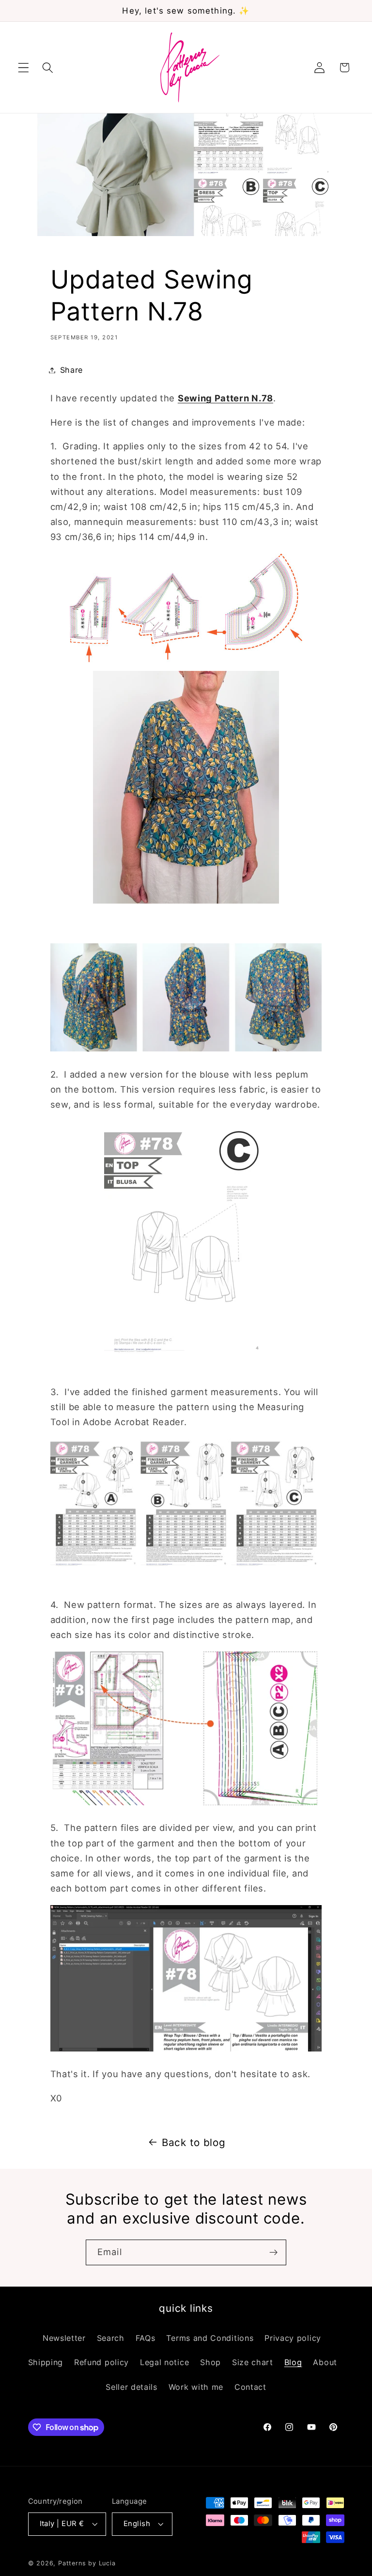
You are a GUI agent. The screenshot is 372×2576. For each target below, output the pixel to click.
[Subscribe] (273, 2253)
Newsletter (64, 2338)
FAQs (146, 2338)
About (325, 2362)
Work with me (196, 2387)
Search (111, 2338)
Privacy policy (293, 2338)
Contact (250, 2387)
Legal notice (164, 2362)
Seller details (132, 2387)
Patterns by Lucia (87, 2563)
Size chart (253, 2362)
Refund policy (101, 2362)
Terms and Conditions (210, 2338)
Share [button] (71, 370)
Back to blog (194, 2142)
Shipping (46, 2362)
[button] (23, 68)
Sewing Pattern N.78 (225, 398)
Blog (293, 2362)
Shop (210, 2362)
